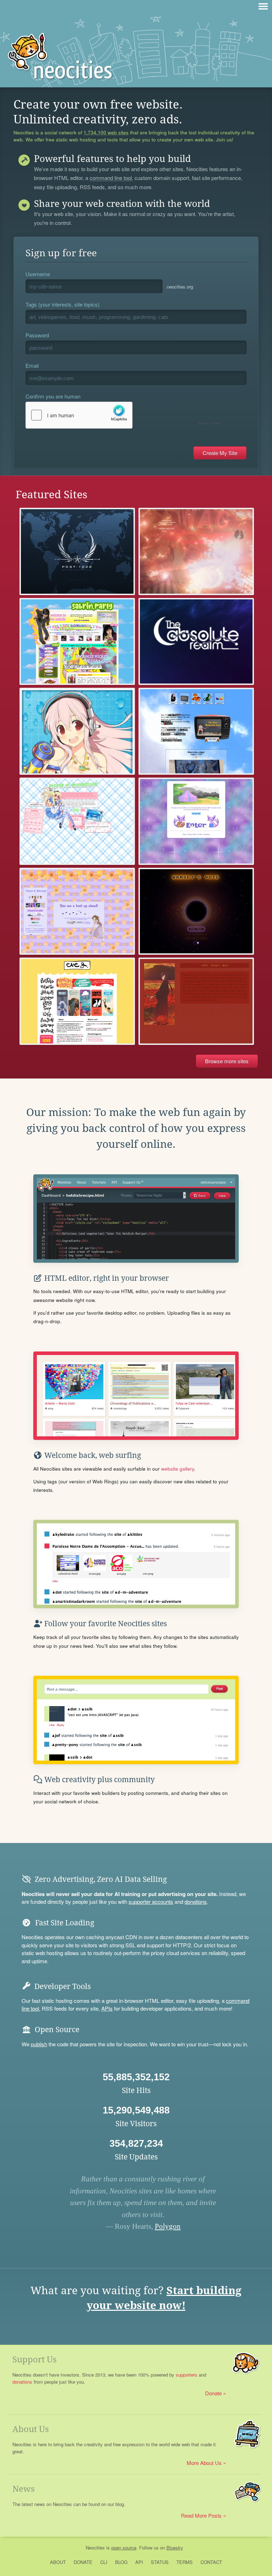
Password (37, 335)
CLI (104, 2562)
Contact (211, 2562)
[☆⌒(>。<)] (77, 641)
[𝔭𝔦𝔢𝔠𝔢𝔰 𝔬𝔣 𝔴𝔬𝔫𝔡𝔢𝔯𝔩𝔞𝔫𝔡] (77, 821)
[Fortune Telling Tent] (77, 911)
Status (160, 2562)
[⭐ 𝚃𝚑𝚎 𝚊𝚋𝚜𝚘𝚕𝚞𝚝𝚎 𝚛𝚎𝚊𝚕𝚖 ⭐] (196, 641)
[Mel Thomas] (196, 731)
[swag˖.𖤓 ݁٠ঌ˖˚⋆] (196, 551)
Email (32, 365)
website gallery (178, 1469)
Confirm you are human (53, 396)
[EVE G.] (77, 1001)
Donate (213, 2393)
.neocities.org (179, 287)
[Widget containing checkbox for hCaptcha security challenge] (125, 415)
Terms (185, 2562)
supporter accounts (151, 1902)
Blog (121, 2562)
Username (38, 274)
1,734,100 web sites (106, 133)
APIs (107, 2008)
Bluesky (175, 2548)
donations (196, 1902)
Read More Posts (201, 2515)
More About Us (204, 2463)
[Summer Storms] (196, 1001)
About (58, 2562)
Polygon (168, 2226)
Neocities (95, 2548)
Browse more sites (227, 1061)
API (139, 2562)
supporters (186, 2375)
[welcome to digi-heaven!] (77, 731)
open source (124, 2548)
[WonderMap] (196, 821)
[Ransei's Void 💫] (196, 911)
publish (39, 2044)
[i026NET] (77, 551)
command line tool (111, 178)
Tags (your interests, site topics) (63, 304)
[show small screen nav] (263, 6)
